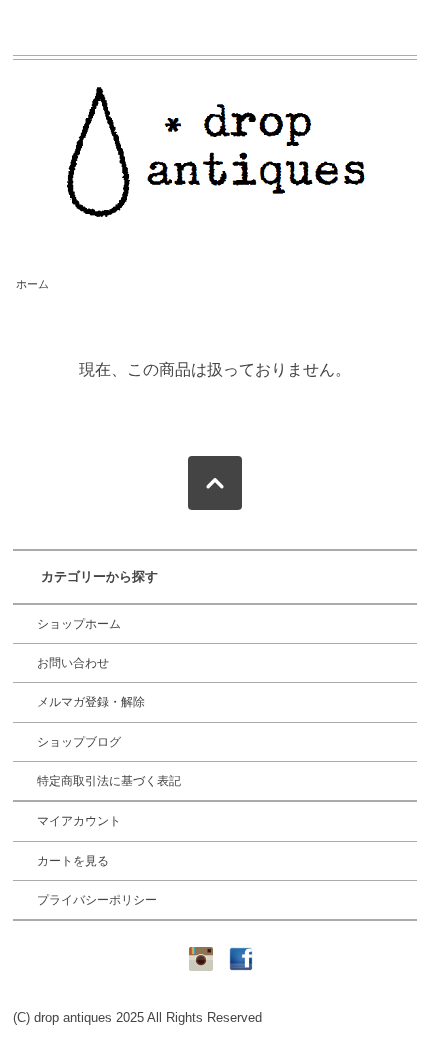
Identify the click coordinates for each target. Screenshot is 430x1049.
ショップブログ (79, 742)
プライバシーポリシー (97, 900)
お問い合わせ (73, 663)
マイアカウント (79, 821)
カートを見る (73, 861)
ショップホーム (79, 624)
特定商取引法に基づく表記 (109, 781)
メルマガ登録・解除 (91, 702)
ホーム (32, 284)
